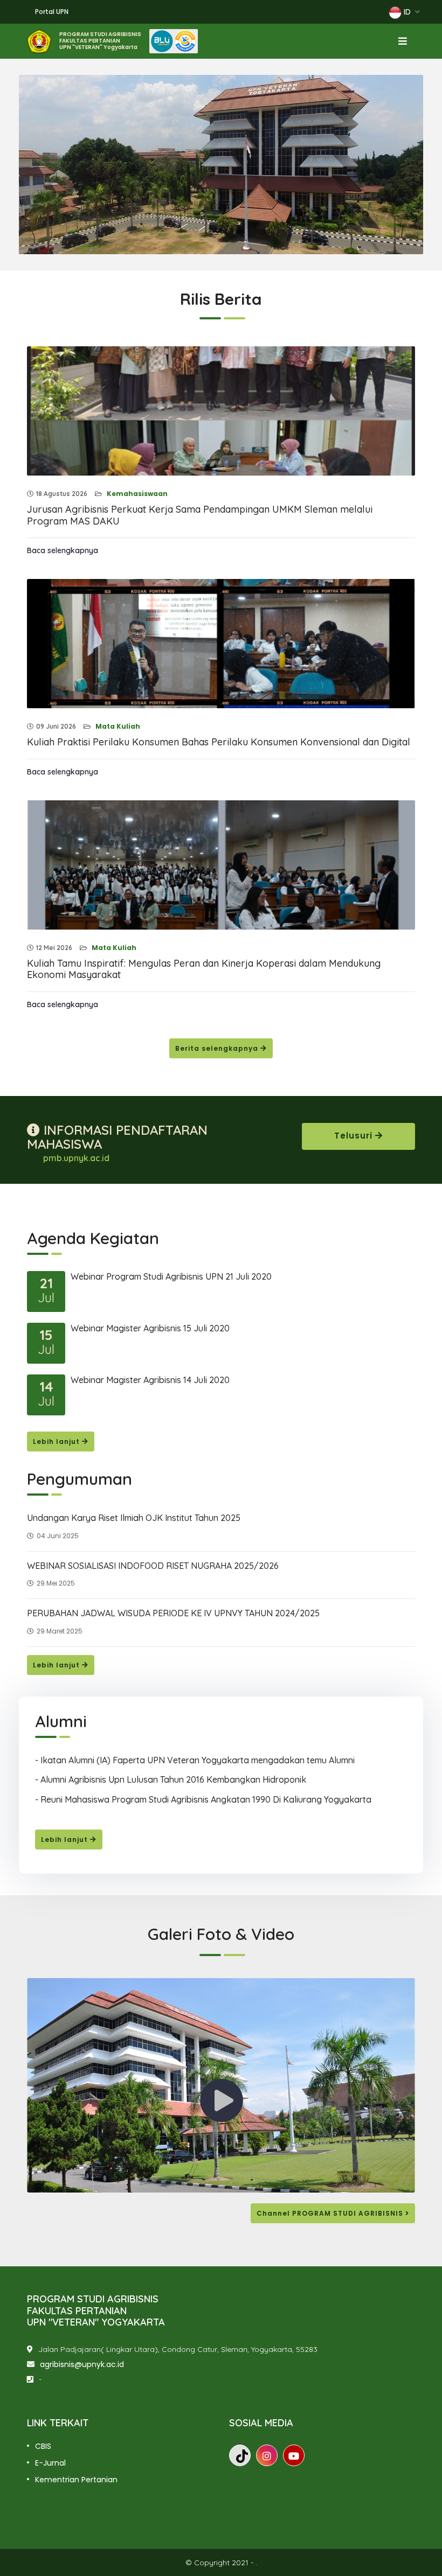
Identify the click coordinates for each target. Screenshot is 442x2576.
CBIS (43, 2446)
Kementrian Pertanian (76, 2480)
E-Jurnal (50, 2463)
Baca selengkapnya (63, 550)
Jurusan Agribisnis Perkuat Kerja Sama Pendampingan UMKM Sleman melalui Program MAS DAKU (200, 515)
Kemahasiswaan (136, 494)
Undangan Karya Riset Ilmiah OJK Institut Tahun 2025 (134, 1518)
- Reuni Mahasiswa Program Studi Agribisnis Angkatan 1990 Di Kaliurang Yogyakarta (203, 1799)
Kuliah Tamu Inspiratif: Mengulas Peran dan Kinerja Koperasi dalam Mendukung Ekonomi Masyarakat (204, 969)
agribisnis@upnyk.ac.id (82, 2364)
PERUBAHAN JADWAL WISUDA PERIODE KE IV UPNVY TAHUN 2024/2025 (173, 1613)
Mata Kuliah (117, 726)
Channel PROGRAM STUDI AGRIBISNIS (331, 2213)
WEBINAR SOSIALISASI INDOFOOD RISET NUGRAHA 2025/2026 (153, 1566)
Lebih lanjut (57, 1441)
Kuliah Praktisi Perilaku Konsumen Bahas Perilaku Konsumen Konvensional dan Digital (219, 742)
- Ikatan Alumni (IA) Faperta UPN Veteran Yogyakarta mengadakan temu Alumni (195, 1760)
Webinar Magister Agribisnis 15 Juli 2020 (150, 1328)
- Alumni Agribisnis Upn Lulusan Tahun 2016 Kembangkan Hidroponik (171, 1779)
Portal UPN (52, 12)
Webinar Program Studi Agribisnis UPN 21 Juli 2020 (171, 1276)
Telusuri (355, 1136)
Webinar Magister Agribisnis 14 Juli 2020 (150, 1380)
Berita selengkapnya (218, 1048)
